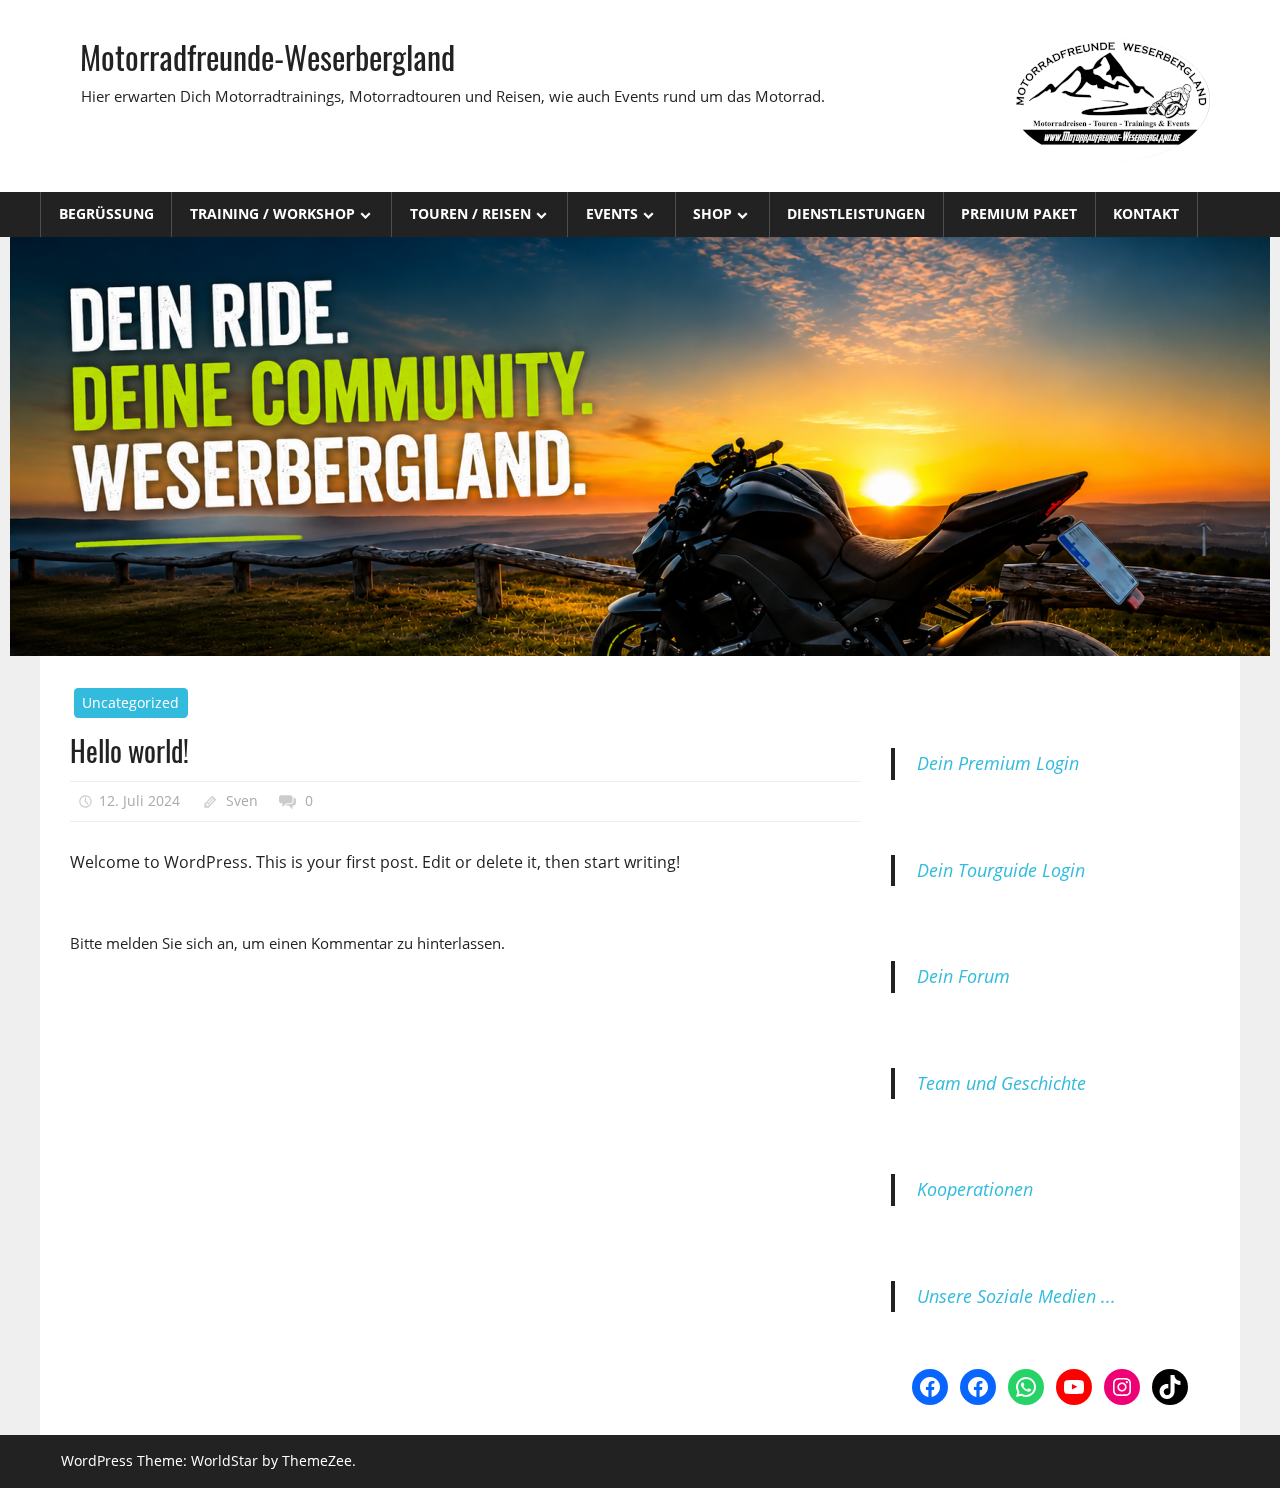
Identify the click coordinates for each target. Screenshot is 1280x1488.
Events (612, 213)
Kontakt (1146, 213)
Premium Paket (1019, 213)
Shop (712, 213)
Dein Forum (963, 976)
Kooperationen (975, 1189)
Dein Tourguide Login (1001, 870)
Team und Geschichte (1001, 1083)
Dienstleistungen (856, 213)
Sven (242, 800)
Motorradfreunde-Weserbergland (267, 56)
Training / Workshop (272, 213)
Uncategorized (130, 702)
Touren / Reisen (470, 213)
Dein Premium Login (998, 763)
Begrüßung (106, 213)
